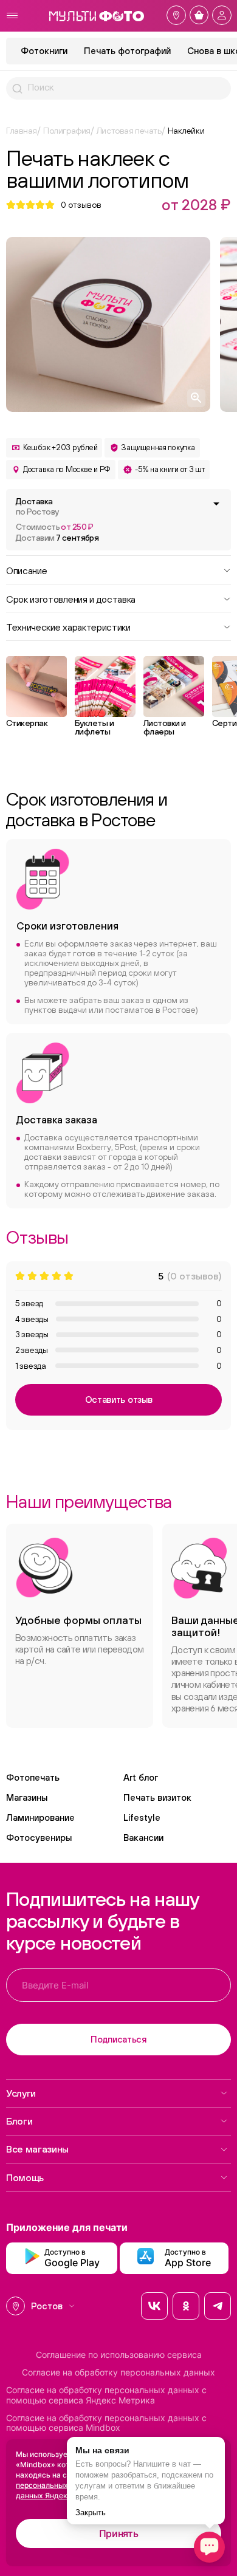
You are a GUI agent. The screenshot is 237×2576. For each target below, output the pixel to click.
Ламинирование (40, 1817)
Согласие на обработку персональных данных (118, 2372)
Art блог (141, 1777)
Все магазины (37, 2149)
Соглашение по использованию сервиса (119, 2355)
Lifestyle (142, 1817)
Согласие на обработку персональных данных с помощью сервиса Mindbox (106, 2423)
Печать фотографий (127, 51)
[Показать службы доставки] (216, 504)
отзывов (81, 205)
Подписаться (118, 2039)
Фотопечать (33, 1777)
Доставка (37, 506)
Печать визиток (157, 1797)
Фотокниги (44, 51)
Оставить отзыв (119, 1399)
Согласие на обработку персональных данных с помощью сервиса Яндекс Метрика (106, 2395)
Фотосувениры (39, 1838)
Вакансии (143, 1838)
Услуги (21, 2093)
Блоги (19, 2121)
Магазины (27, 1797)
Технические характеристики (68, 626)
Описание (26, 570)
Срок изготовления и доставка (71, 598)
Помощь (25, 2177)
